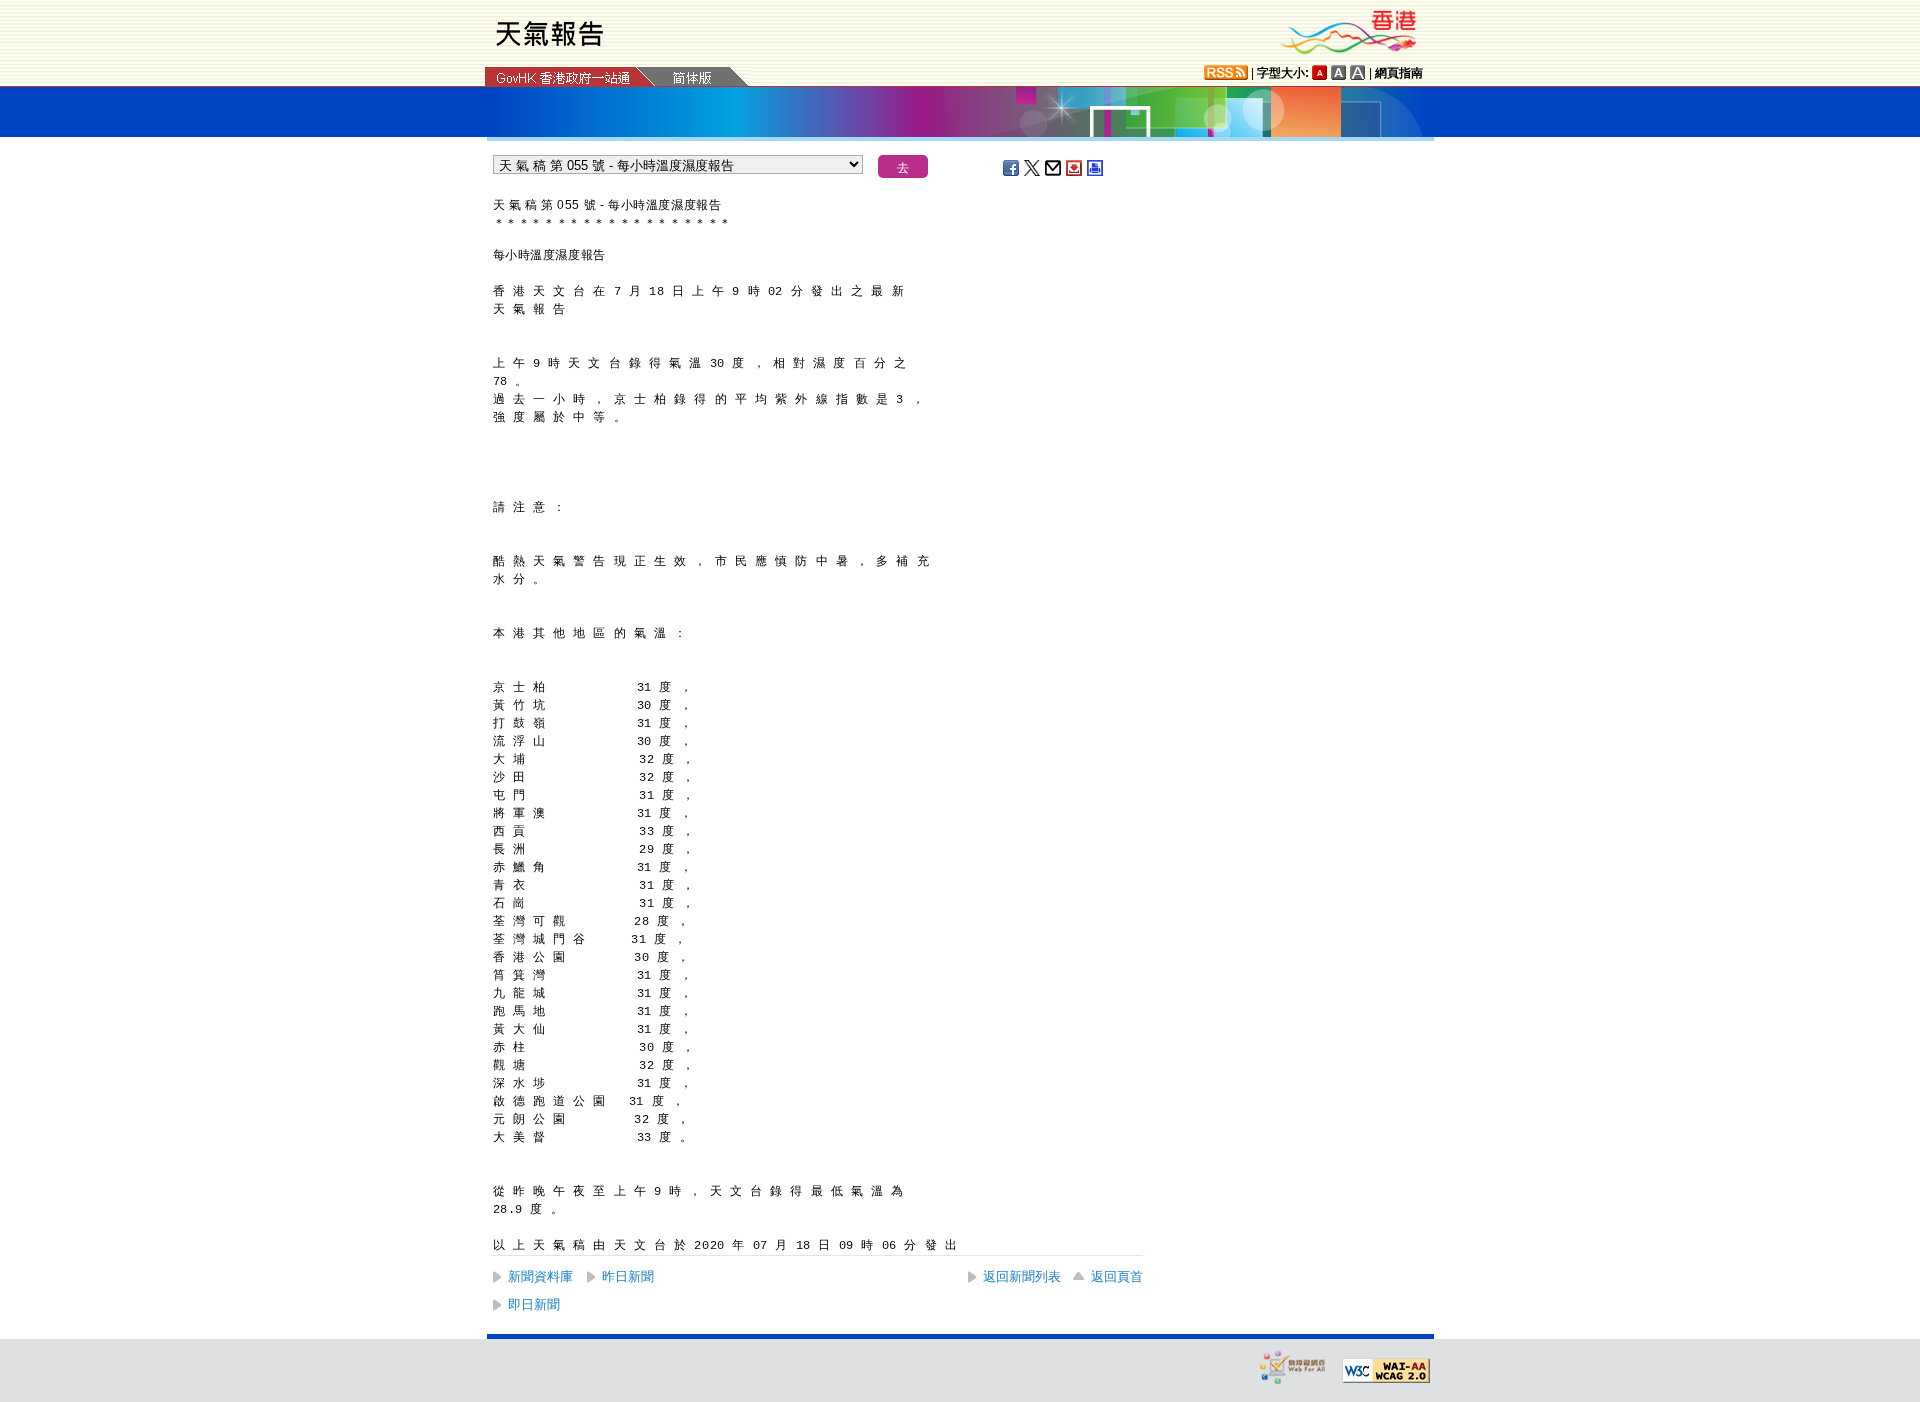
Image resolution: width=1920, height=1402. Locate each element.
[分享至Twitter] (1033, 168)
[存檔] (1075, 168)
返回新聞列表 (1022, 1276)
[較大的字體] (1339, 72)
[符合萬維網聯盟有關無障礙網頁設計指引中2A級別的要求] (1386, 1371)
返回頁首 (1117, 1276)
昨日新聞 (628, 1276)
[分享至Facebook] (1012, 168)
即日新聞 (534, 1304)
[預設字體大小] (1320, 72)
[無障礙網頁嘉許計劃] (1293, 1366)
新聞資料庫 (540, 1276)
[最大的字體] (1358, 72)
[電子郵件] (1054, 168)
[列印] (1096, 168)
